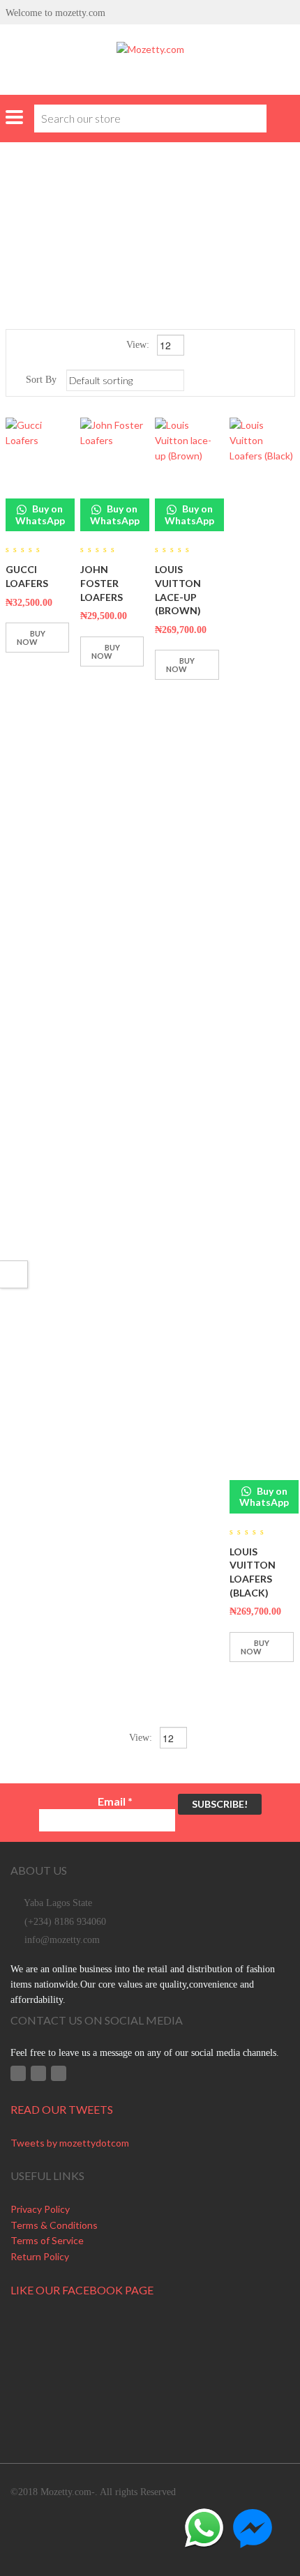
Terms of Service (47, 2240)
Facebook (18, 2073)
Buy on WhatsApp (40, 514)
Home (89, 209)
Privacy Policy (40, 2209)
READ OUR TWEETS (62, 2109)
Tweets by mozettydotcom (70, 2143)
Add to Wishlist (20, 671)
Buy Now (31, 638)
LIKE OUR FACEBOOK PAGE (82, 2290)
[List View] (282, 380)
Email (115, 1801)
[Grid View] (262, 380)
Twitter (38, 2073)
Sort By (41, 380)
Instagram (59, 2073)
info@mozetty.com (62, 1940)
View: (139, 345)
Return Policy (40, 2256)
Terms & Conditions (54, 2225)
